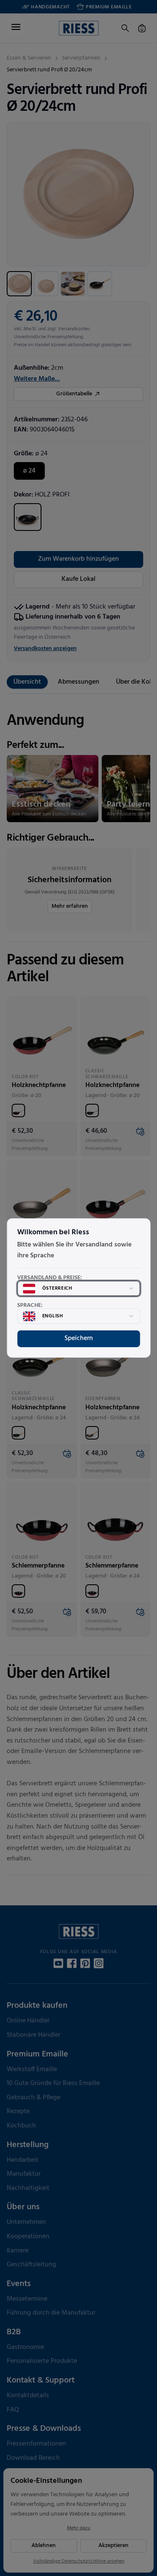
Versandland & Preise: (50, 1278)
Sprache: (30, 1306)
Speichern (79, 1338)
